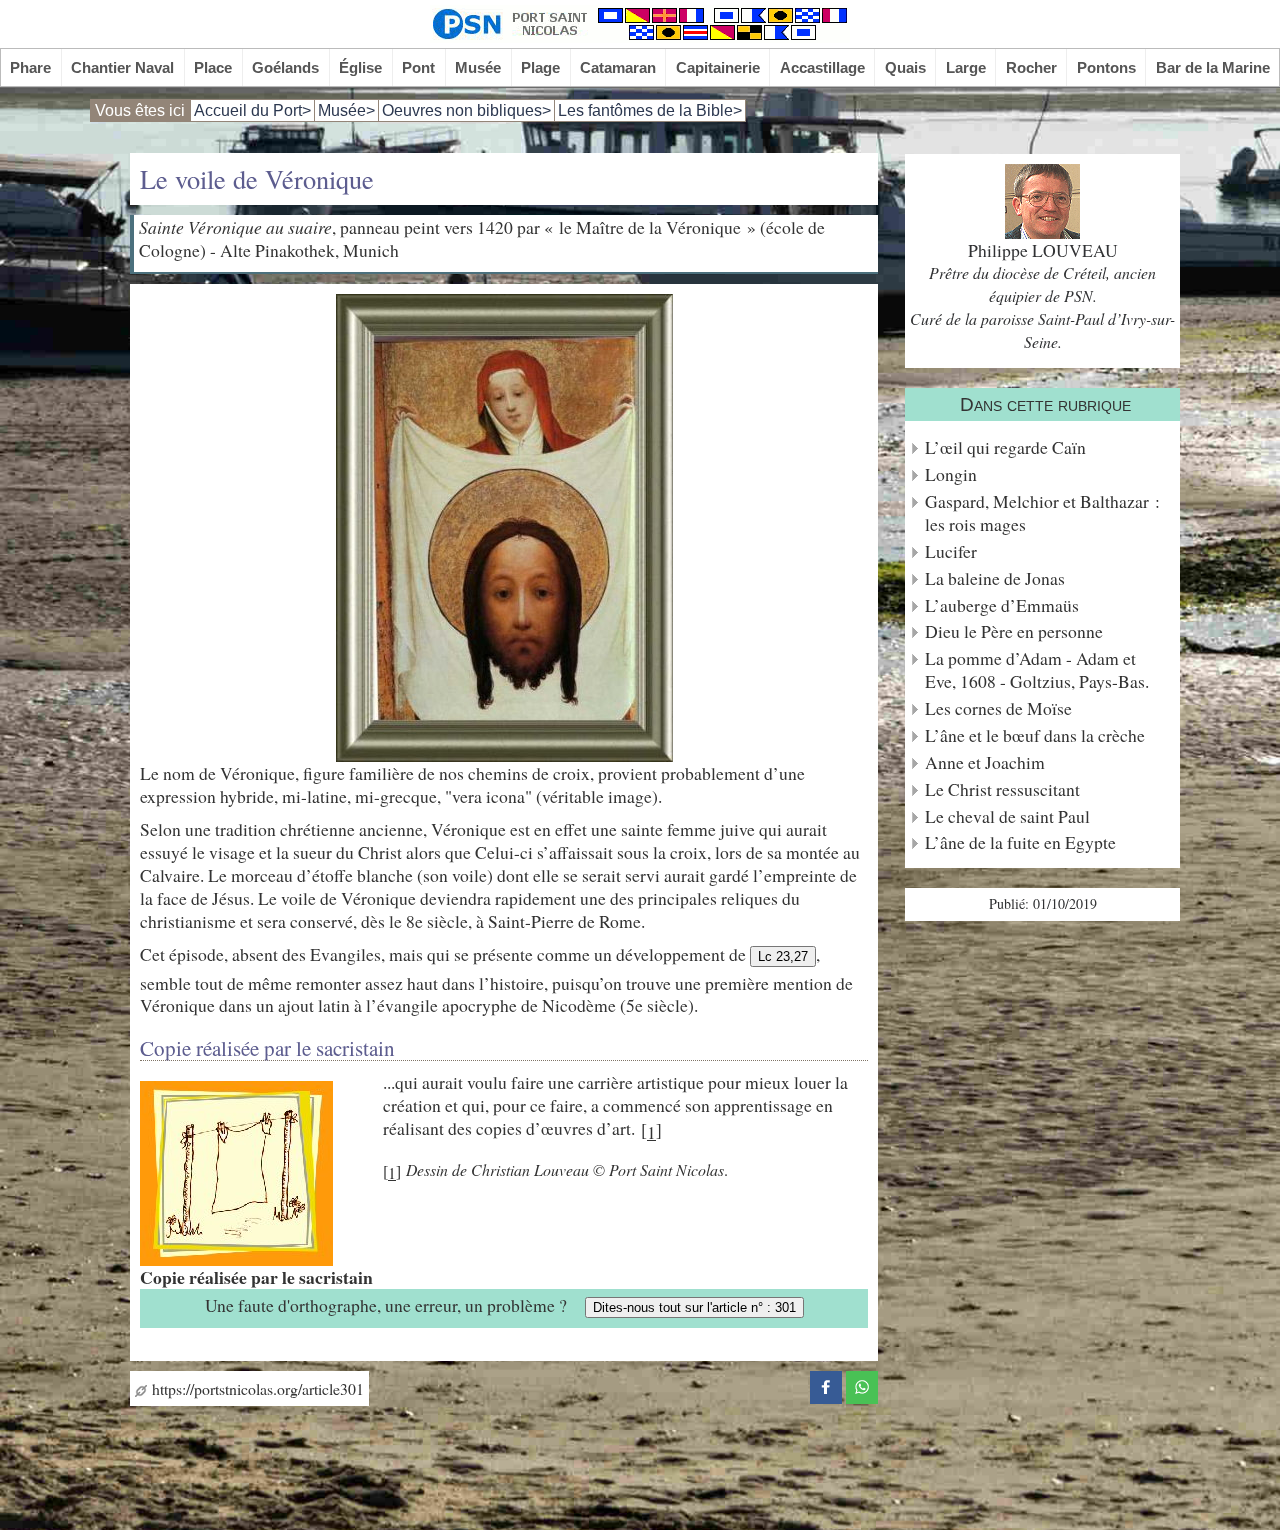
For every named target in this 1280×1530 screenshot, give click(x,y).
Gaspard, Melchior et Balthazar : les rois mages (1042, 513)
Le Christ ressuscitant (1002, 789)
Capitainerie (718, 67)
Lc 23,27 (783, 956)
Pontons (1106, 67)
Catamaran (618, 67)
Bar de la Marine (1213, 67)
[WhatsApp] (862, 1384)
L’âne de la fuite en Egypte (1020, 842)
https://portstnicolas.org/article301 (255, 1388)
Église (360, 67)
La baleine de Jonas (995, 578)
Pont (418, 67)
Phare (30, 67)
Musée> (346, 110)
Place (213, 67)
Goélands (285, 67)
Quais (905, 67)
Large (966, 67)
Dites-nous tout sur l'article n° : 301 (694, 1307)
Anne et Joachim (985, 762)
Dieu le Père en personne (1014, 631)
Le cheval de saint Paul (1007, 816)
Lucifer (951, 551)
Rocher (1031, 67)
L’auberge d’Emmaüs (1002, 605)
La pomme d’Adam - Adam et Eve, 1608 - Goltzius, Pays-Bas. (1037, 670)
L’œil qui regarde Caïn (1005, 447)
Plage (540, 67)
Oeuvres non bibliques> (466, 110)
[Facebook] (826, 1384)
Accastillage (822, 67)
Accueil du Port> (252, 110)
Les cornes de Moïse (998, 708)
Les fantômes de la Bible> (650, 110)
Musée (478, 67)
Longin (951, 474)
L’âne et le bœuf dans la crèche (1035, 735)
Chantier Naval (122, 67)
